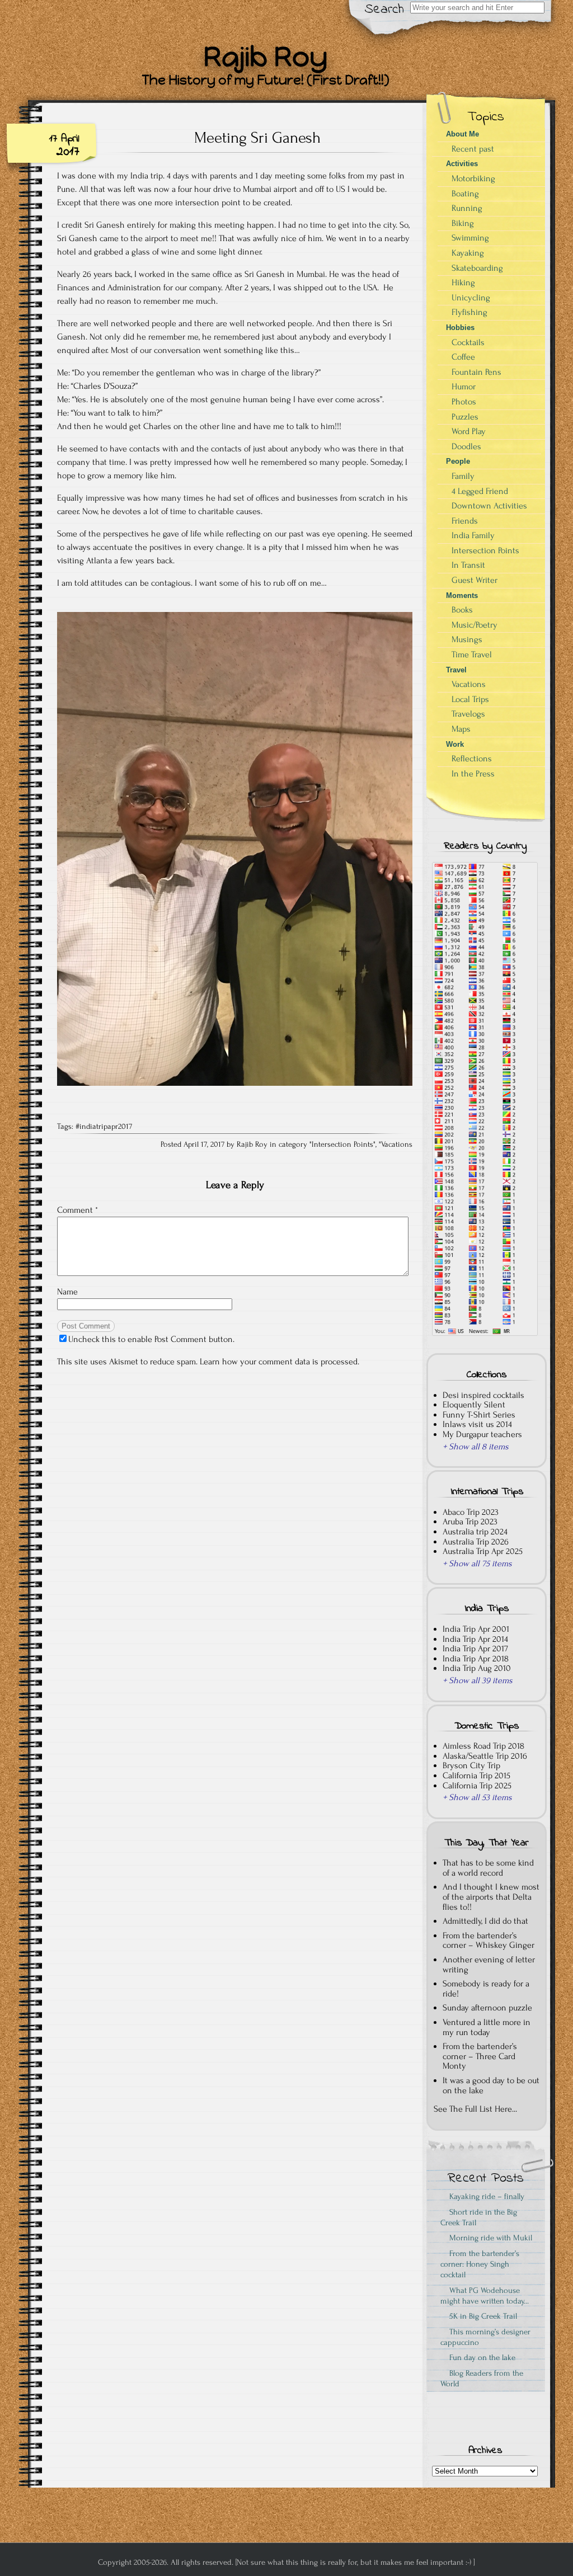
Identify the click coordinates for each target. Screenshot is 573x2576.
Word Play (469, 431)
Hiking (463, 282)
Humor (464, 387)
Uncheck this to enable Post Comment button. (151, 1339)
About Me (462, 134)
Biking (463, 223)
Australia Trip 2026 (476, 1542)
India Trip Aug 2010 (477, 1668)
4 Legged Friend (480, 491)
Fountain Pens (476, 372)
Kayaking (468, 253)
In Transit (468, 565)
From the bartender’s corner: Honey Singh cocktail (480, 2264)
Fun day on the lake (480, 2358)
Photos (464, 402)
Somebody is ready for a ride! (486, 1989)
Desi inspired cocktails (483, 1395)
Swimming (470, 238)
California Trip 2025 (477, 1786)
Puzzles (465, 417)
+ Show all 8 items (476, 1447)
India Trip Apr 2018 (476, 1659)
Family (463, 476)
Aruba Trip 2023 (470, 1522)
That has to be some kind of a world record (488, 1868)
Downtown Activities (489, 506)
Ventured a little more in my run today (487, 2027)
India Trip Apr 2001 (476, 1629)
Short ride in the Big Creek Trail (479, 2217)
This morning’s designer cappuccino (485, 2337)
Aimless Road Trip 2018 (483, 1746)
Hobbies (460, 328)
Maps (461, 729)
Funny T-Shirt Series (479, 1415)
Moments (462, 595)
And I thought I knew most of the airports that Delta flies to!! (491, 1897)
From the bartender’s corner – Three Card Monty (480, 2056)
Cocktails (468, 342)
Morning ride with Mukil (489, 2238)
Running (467, 208)
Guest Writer (475, 580)
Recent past (473, 149)
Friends (465, 521)
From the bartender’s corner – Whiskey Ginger (489, 1941)
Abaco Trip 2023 (471, 1512)
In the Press (473, 774)
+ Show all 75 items (477, 1564)
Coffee (463, 357)
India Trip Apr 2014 (475, 1639)
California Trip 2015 (476, 1776)
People (458, 461)
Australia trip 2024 (475, 1532)
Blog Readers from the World (482, 2379)
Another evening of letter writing (489, 1965)
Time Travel (472, 654)
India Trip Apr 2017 (475, 1649)
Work (455, 744)
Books (462, 610)
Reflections (472, 759)
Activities (462, 164)
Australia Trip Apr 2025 (483, 1551)
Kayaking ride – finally (485, 2196)
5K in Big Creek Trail (481, 2316)
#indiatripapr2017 (104, 1127)
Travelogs (468, 714)
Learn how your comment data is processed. (280, 1362)
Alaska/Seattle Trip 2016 (485, 1756)
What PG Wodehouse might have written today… (485, 2296)
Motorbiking (473, 178)
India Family (473, 535)
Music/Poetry (475, 625)
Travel (456, 670)
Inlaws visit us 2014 (477, 1424)
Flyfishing (469, 312)
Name (67, 1292)
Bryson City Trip (471, 1765)
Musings (467, 639)
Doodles (466, 446)
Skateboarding (477, 268)
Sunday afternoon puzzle (487, 2008)
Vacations (397, 1145)
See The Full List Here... (475, 2109)
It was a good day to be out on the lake (491, 2085)
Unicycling (471, 298)
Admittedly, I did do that (485, 1921)
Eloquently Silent (474, 1405)
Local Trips (470, 699)
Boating (465, 194)
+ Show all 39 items (478, 1680)
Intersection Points (342, 1145)
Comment (78, 1210)
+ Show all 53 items (477, 1797)
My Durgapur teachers (482, 1434)
